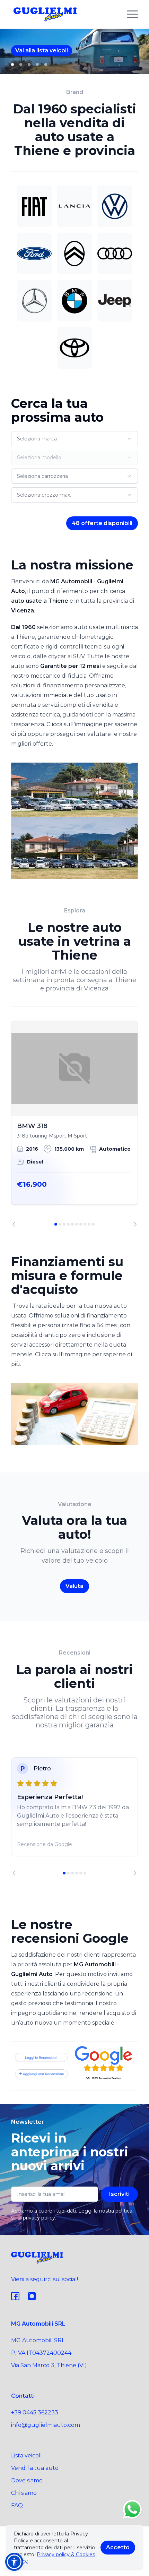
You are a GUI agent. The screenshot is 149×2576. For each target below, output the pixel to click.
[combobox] (74, 439)
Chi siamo (24, 2493)
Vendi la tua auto (35, 2468)
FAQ (17, 2505)
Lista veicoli (26, 2455)
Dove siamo (27, 2480)
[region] (74, 1124)
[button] (14, 2562)
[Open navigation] (132, 14)
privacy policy (39, 2218)
